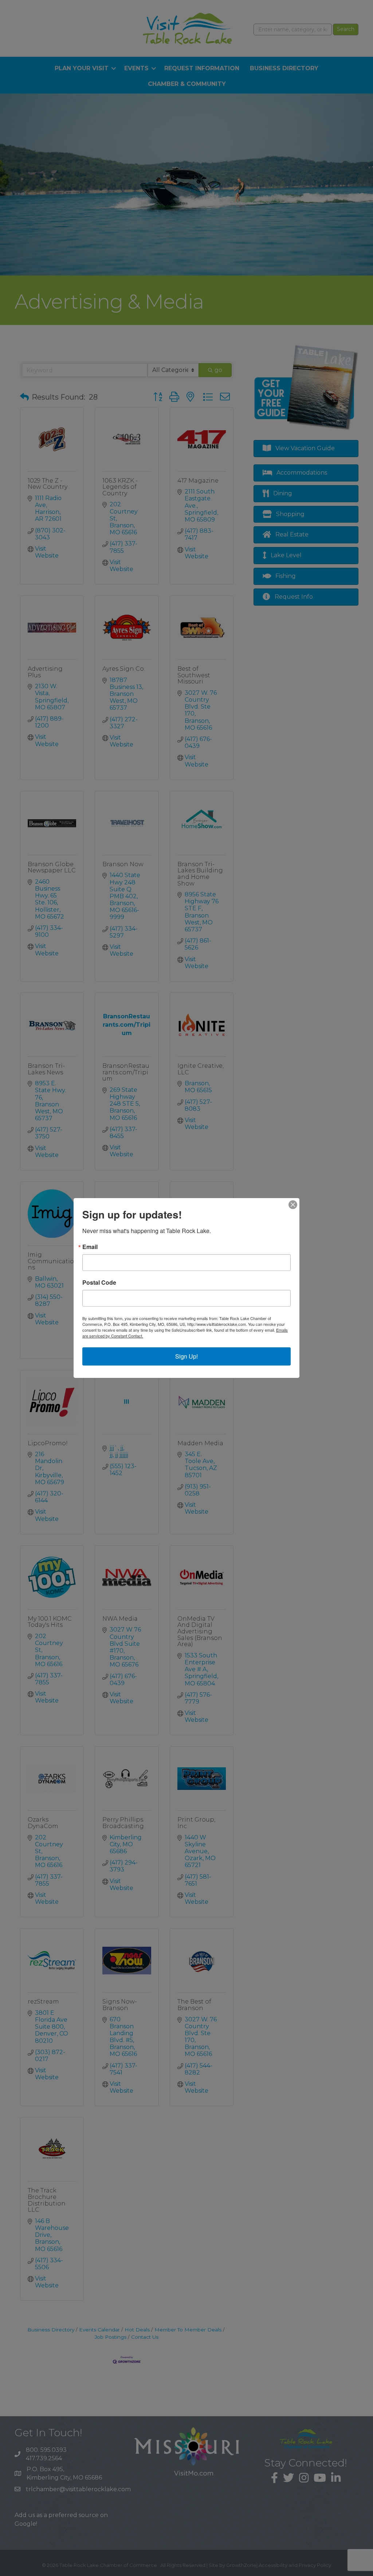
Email (90, 1247)
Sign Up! (186, 1356)
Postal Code (99, 1283)
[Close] (293, 1205)
